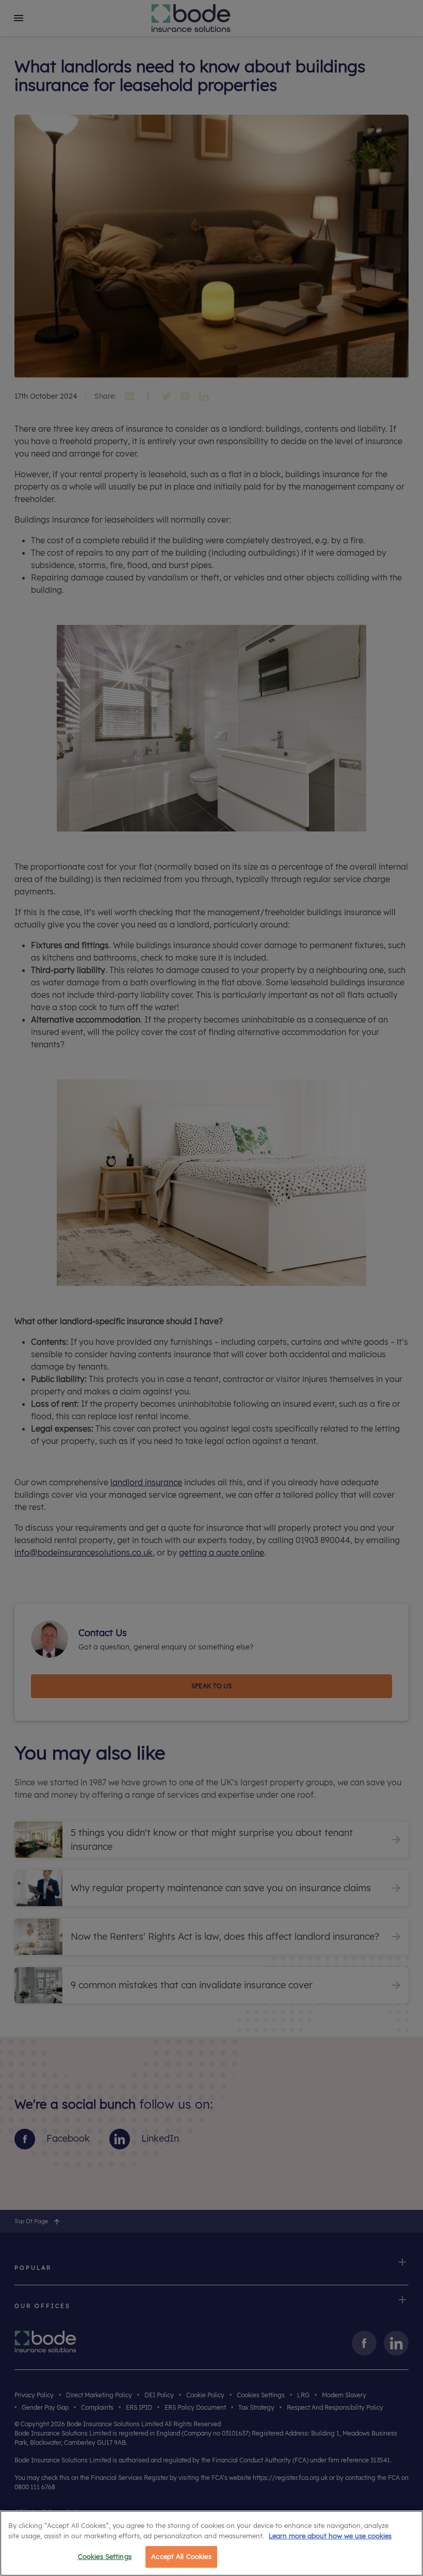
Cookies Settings (105, 2556)
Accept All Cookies (181, 2556)
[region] (211, 2543)
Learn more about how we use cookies (330, 2536)
